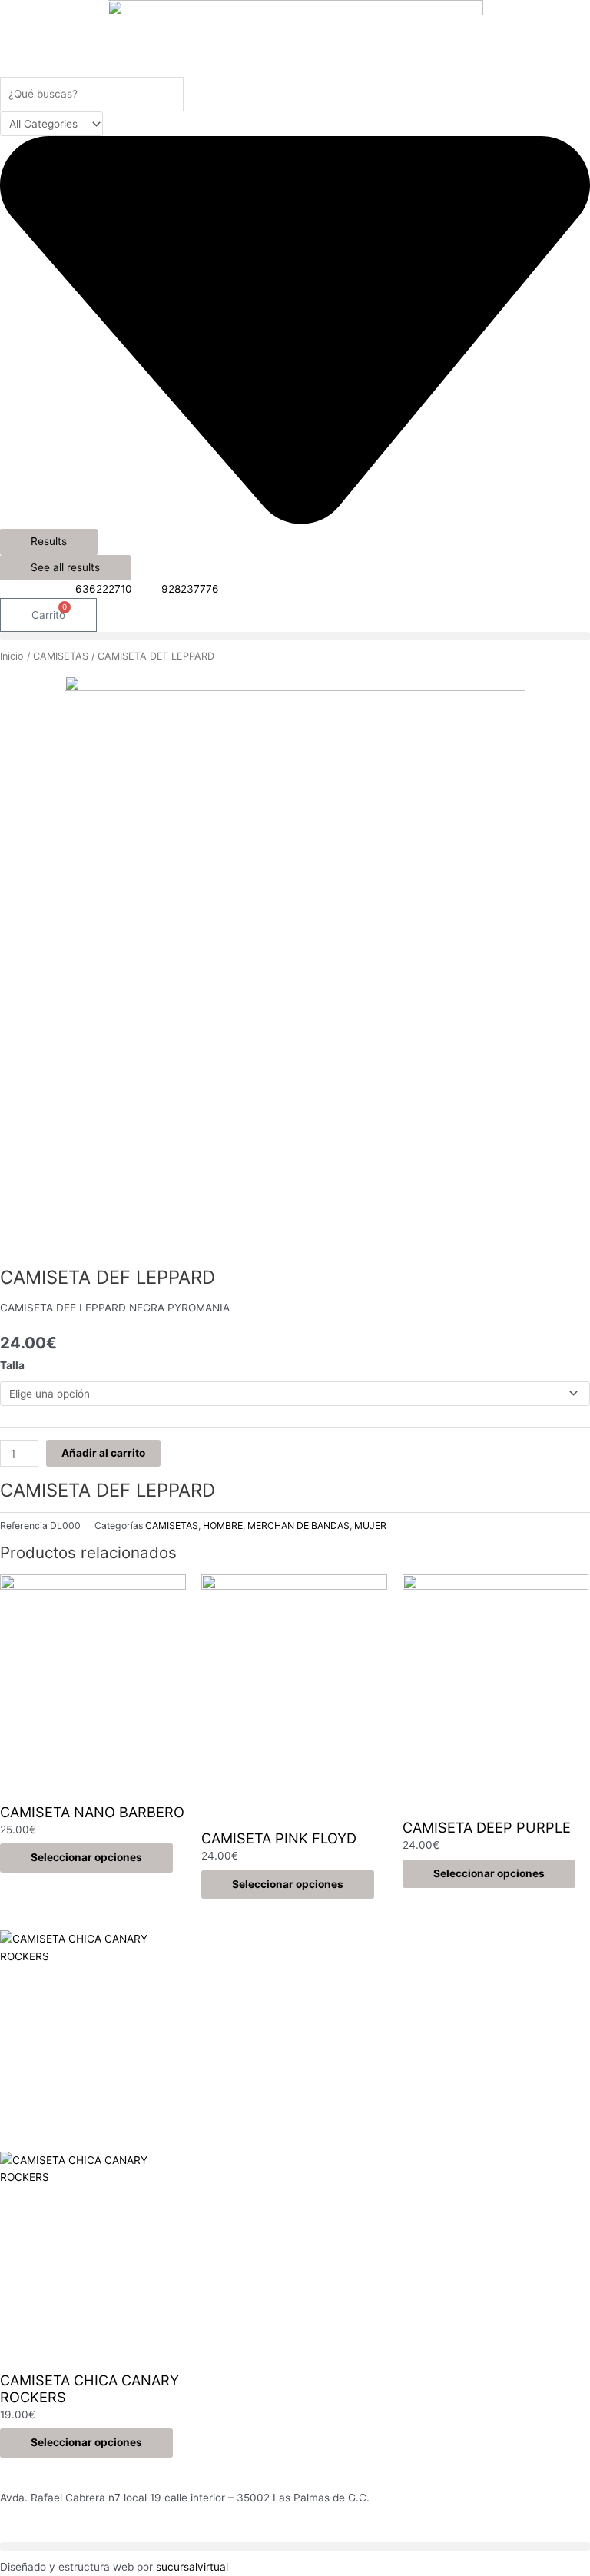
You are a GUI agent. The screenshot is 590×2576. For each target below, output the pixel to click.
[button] (295, 636)
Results (49, 541)
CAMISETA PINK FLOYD (279, 1838)
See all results (65, 567)
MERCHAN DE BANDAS (298, 1526)
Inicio (12, 656)
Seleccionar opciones (86, 1857)
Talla (12, 1365)
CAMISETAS (61, 656)
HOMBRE (223, 1526)
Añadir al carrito (103, 1453)
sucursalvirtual (192, 2567)
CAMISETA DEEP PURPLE (487, 1827)
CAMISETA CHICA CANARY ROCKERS (89, 2388)
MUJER (370, 1526)
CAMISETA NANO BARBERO (92, 1812)
